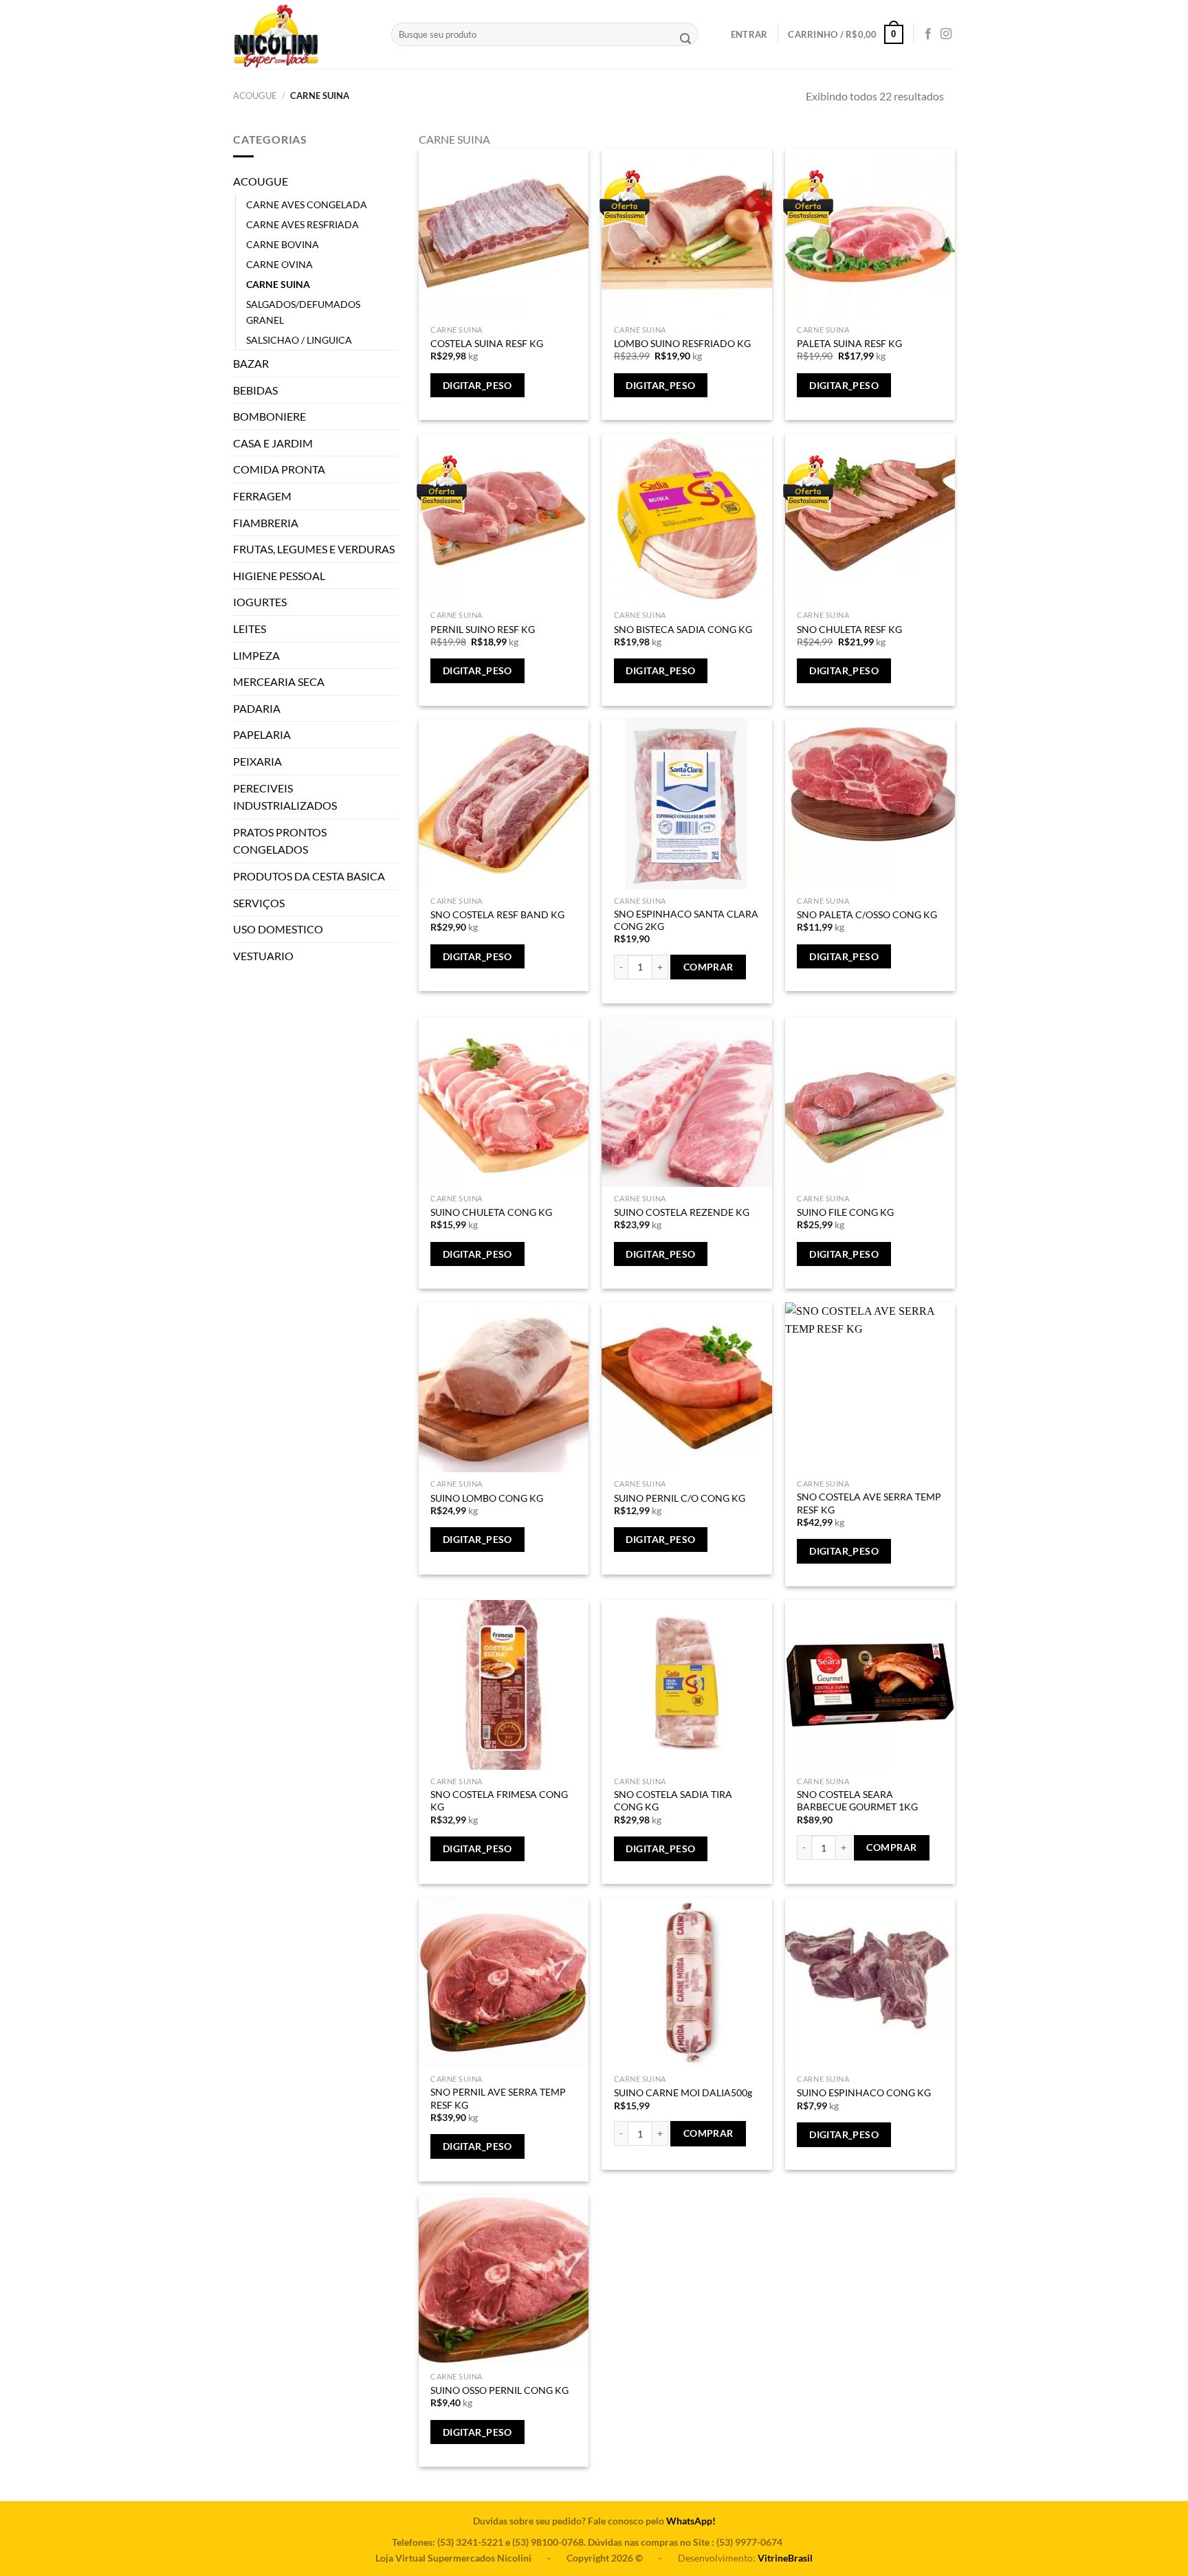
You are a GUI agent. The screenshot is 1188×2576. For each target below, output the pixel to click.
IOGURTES (260, 602)
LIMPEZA (256, 655)
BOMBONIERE (269, 416)
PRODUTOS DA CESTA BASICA (309, 876)
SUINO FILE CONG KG (845, 1212)
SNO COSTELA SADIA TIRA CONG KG (673, 1801)
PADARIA (257, 708)
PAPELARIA (262, 734)
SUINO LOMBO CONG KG (487, 1498)
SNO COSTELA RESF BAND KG (497, 914)
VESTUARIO (263, 956)
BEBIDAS (255, 390)
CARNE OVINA (279, 264)
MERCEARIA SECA (279, 681)
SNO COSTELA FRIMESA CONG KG (499, 1801)
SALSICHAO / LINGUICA (299, 340)
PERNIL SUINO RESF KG (483, 629)
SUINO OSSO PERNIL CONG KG (499, 2390)
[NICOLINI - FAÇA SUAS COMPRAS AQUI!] (302, 34)
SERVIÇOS (259, 903)
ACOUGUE (255, 96)
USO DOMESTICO (278, 929)
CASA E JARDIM (273, 443)
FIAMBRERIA (266, 523)
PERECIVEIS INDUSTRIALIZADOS (285, 797)
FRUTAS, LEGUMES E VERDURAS (314, 549)
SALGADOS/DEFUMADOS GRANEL (303, 312)
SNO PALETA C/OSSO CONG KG (867, 914)
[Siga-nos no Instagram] (946, 34)
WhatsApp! (691, 2521)
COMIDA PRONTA (279, 469)
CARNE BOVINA (283, 244)
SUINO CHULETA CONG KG (491, 1212)
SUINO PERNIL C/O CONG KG (680, 1498)
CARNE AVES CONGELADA (307, 204)
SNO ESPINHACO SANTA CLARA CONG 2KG (686, 920)
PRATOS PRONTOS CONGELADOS (280, 841)
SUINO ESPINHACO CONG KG (864, 2092)
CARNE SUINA (278, 284)
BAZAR (251, 363)
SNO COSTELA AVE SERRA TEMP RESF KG (869, 1503)
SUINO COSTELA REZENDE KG (682, 1212)
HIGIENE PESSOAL (279, 576)
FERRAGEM (262, 496)
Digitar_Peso (477, 385)
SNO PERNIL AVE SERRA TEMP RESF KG (498, 2098)
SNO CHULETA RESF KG (849, 629)
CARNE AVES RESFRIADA (302, 224)
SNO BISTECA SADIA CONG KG (683, 629)
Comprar (708, 967)
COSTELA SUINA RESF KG (487, 343)
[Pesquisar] (685, 40)
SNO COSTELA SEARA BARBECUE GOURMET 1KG (857, 1801)
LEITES (250, 629)
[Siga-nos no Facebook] (928, 34)
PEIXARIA (257, 761)
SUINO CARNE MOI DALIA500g (683, 2092)
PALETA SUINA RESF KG (849, 343)
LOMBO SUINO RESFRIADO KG (682, 343)
